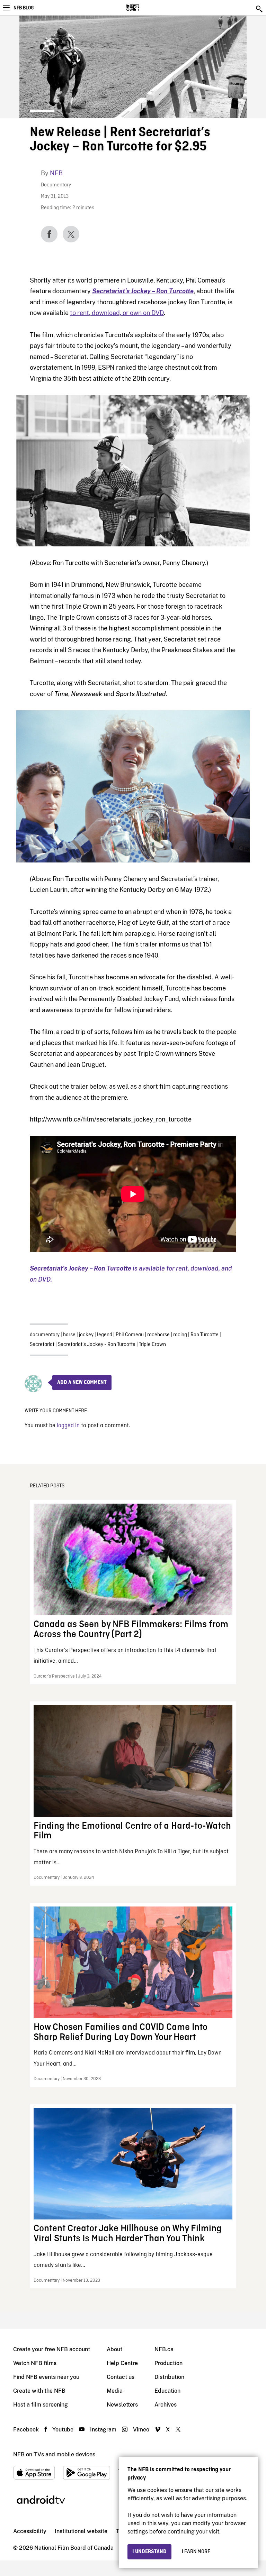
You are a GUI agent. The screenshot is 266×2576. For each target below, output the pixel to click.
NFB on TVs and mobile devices (54, 2454)
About (114, 2349)
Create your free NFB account (52, 2349)
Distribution (169, 2377)
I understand (149, 2552)
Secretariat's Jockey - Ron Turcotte (97, 1345)
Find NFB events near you (46, 2377)
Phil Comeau (130, 1335)
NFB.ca (164, 2349)
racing (180, 1335)
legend (105, 1335)
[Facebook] (49, 234)
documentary (45, 1335)
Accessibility (30, 2531)
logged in (68, 1426)
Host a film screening (41, 2405)
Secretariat (42, 1345)
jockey (86, 1335)
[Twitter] (71, 234)
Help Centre (122, 2363)
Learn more (196, 2552)
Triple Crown (152, 1345)
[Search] (260, 9)
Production (169, 2363)
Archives (166, 2405)
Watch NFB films (35, 2363)
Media (115, 2391)
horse (69, 1335)
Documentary (56, 185)
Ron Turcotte (205, 1335)
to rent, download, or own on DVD (117, 313)
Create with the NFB (39, 2391)
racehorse (158, 1335)
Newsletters (122, 2405)
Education (167, 2391)
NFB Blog (24, 8)
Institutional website (81, 2531)
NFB (56, 173)
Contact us (121, 2377)
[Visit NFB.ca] (145, 8)
